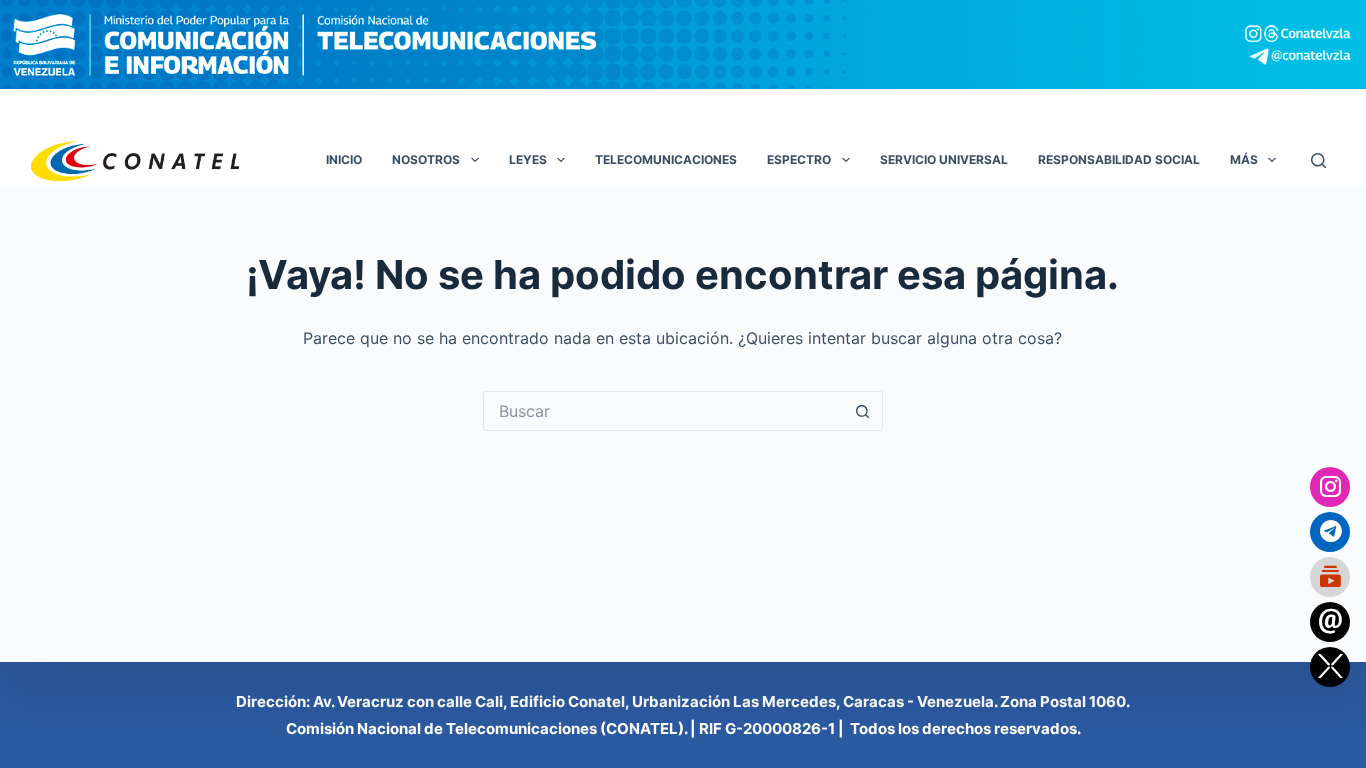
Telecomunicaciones (666, 159)
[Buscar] (1318, 160)
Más (1244, 159)
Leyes (528, 159)
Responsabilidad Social (1119, 159)
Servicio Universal (944, 159)
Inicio (344, 159)
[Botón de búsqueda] (863, 411)
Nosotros (426, 159)
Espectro (799, 159)
